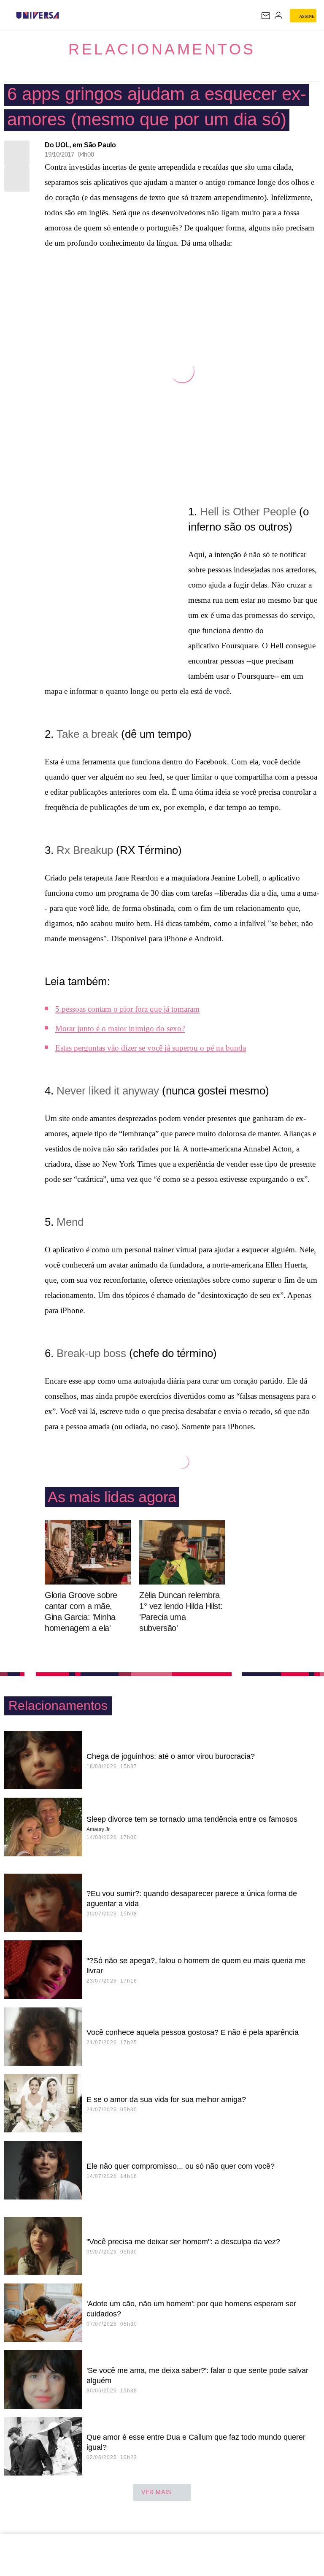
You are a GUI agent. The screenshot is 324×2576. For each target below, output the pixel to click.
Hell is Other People (248, 512)
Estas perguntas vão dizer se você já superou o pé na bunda (151, 1048)
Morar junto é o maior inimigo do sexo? (120, 1028)
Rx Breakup (85, 850)
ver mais (156, 2492)
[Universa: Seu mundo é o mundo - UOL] (38, 15)
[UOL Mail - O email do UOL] (266, 16)
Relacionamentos (162, 49)
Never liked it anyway (108, 1091)
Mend (70, 1222)
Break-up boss (91, 1353)
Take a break (87, 734)
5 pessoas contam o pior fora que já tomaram (127, 1009)
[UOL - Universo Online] (65, 15)
